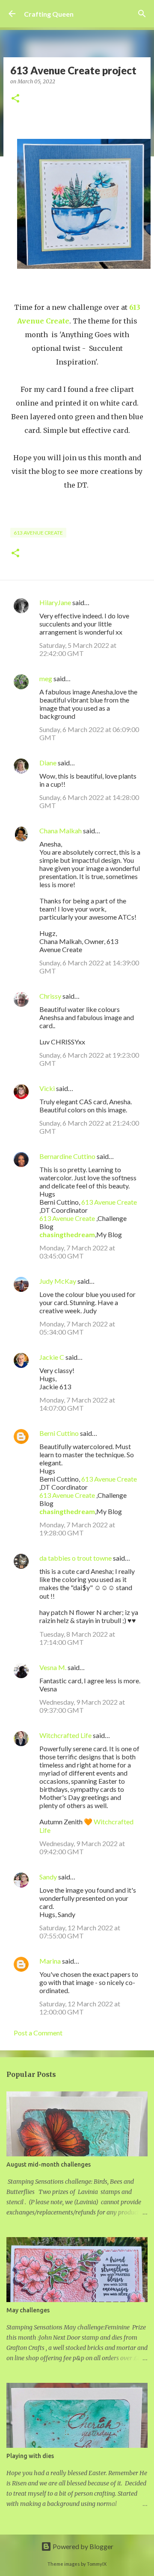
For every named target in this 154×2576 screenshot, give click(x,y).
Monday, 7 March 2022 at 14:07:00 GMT (77, 1404)
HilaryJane (55, 602)
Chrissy (50, 996)
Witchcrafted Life (65, 1735)
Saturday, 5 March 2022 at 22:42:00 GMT (78, 649)
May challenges (28, 2310)
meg (46, 678)
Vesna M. (53, 1667)
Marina (50, 1961)
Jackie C (52, 1357)
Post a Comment (38, 2033)
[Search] (142, 14)
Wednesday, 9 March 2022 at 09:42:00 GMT (82, 1847)
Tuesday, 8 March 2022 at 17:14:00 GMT (77, 1638)
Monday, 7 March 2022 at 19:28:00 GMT (77, 1529)
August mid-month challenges (49, 2164)
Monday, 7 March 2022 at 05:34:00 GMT (77, 1328)
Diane (48, 763)
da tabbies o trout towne (76, 1558)
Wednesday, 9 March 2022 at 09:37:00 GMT (82, 1706)
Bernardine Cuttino (67, 1156)
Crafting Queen (49, 14)
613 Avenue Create (38, 533)
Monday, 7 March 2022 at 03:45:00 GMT (77, 1252)
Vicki (47, 1088)
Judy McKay (58, 1281)
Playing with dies (30, 2456)
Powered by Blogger (82, 2546)
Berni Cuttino (59, 1433)
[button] (15, 99)
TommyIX (97, 2564)
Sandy (48, 1877)
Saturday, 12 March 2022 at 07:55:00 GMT (80, 1932)
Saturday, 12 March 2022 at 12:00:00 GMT (80, 2008)
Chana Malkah (61, 831)
